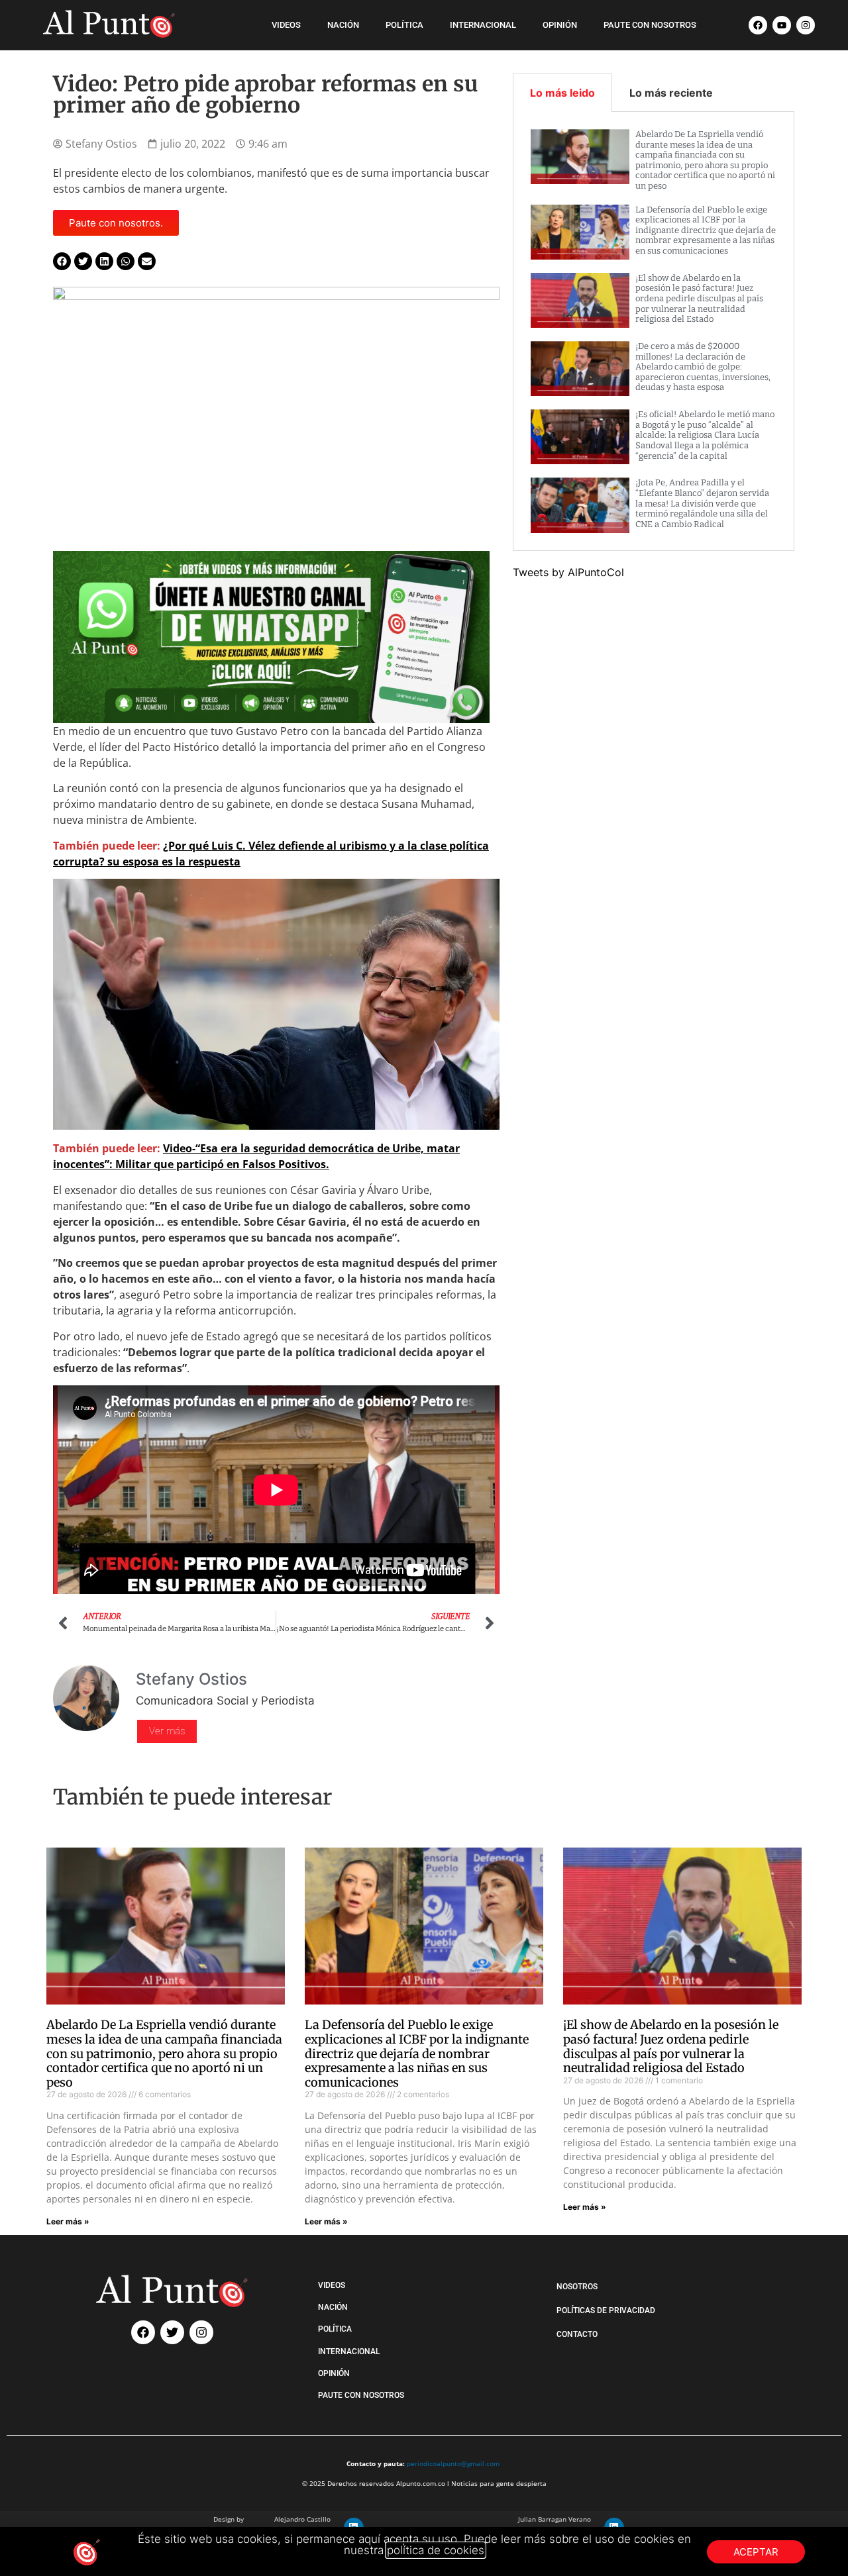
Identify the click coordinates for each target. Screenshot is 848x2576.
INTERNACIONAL (483, 25)
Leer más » (68, 2221)
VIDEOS (286, 25)
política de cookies (436, 2550)
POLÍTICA (404, 25)
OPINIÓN (560, 25)
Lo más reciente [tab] (671, 93)
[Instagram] (806, 25)
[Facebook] (758, 25)
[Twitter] (172, 2332)
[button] (62, 261)
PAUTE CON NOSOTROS (650, 25)
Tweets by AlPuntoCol (568, 572)
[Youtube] (782, 25)
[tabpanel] (654, 331)
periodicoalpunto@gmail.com (453, 2463)
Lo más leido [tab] (562, 93)
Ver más (167, 1731)
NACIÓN (343, 25)
